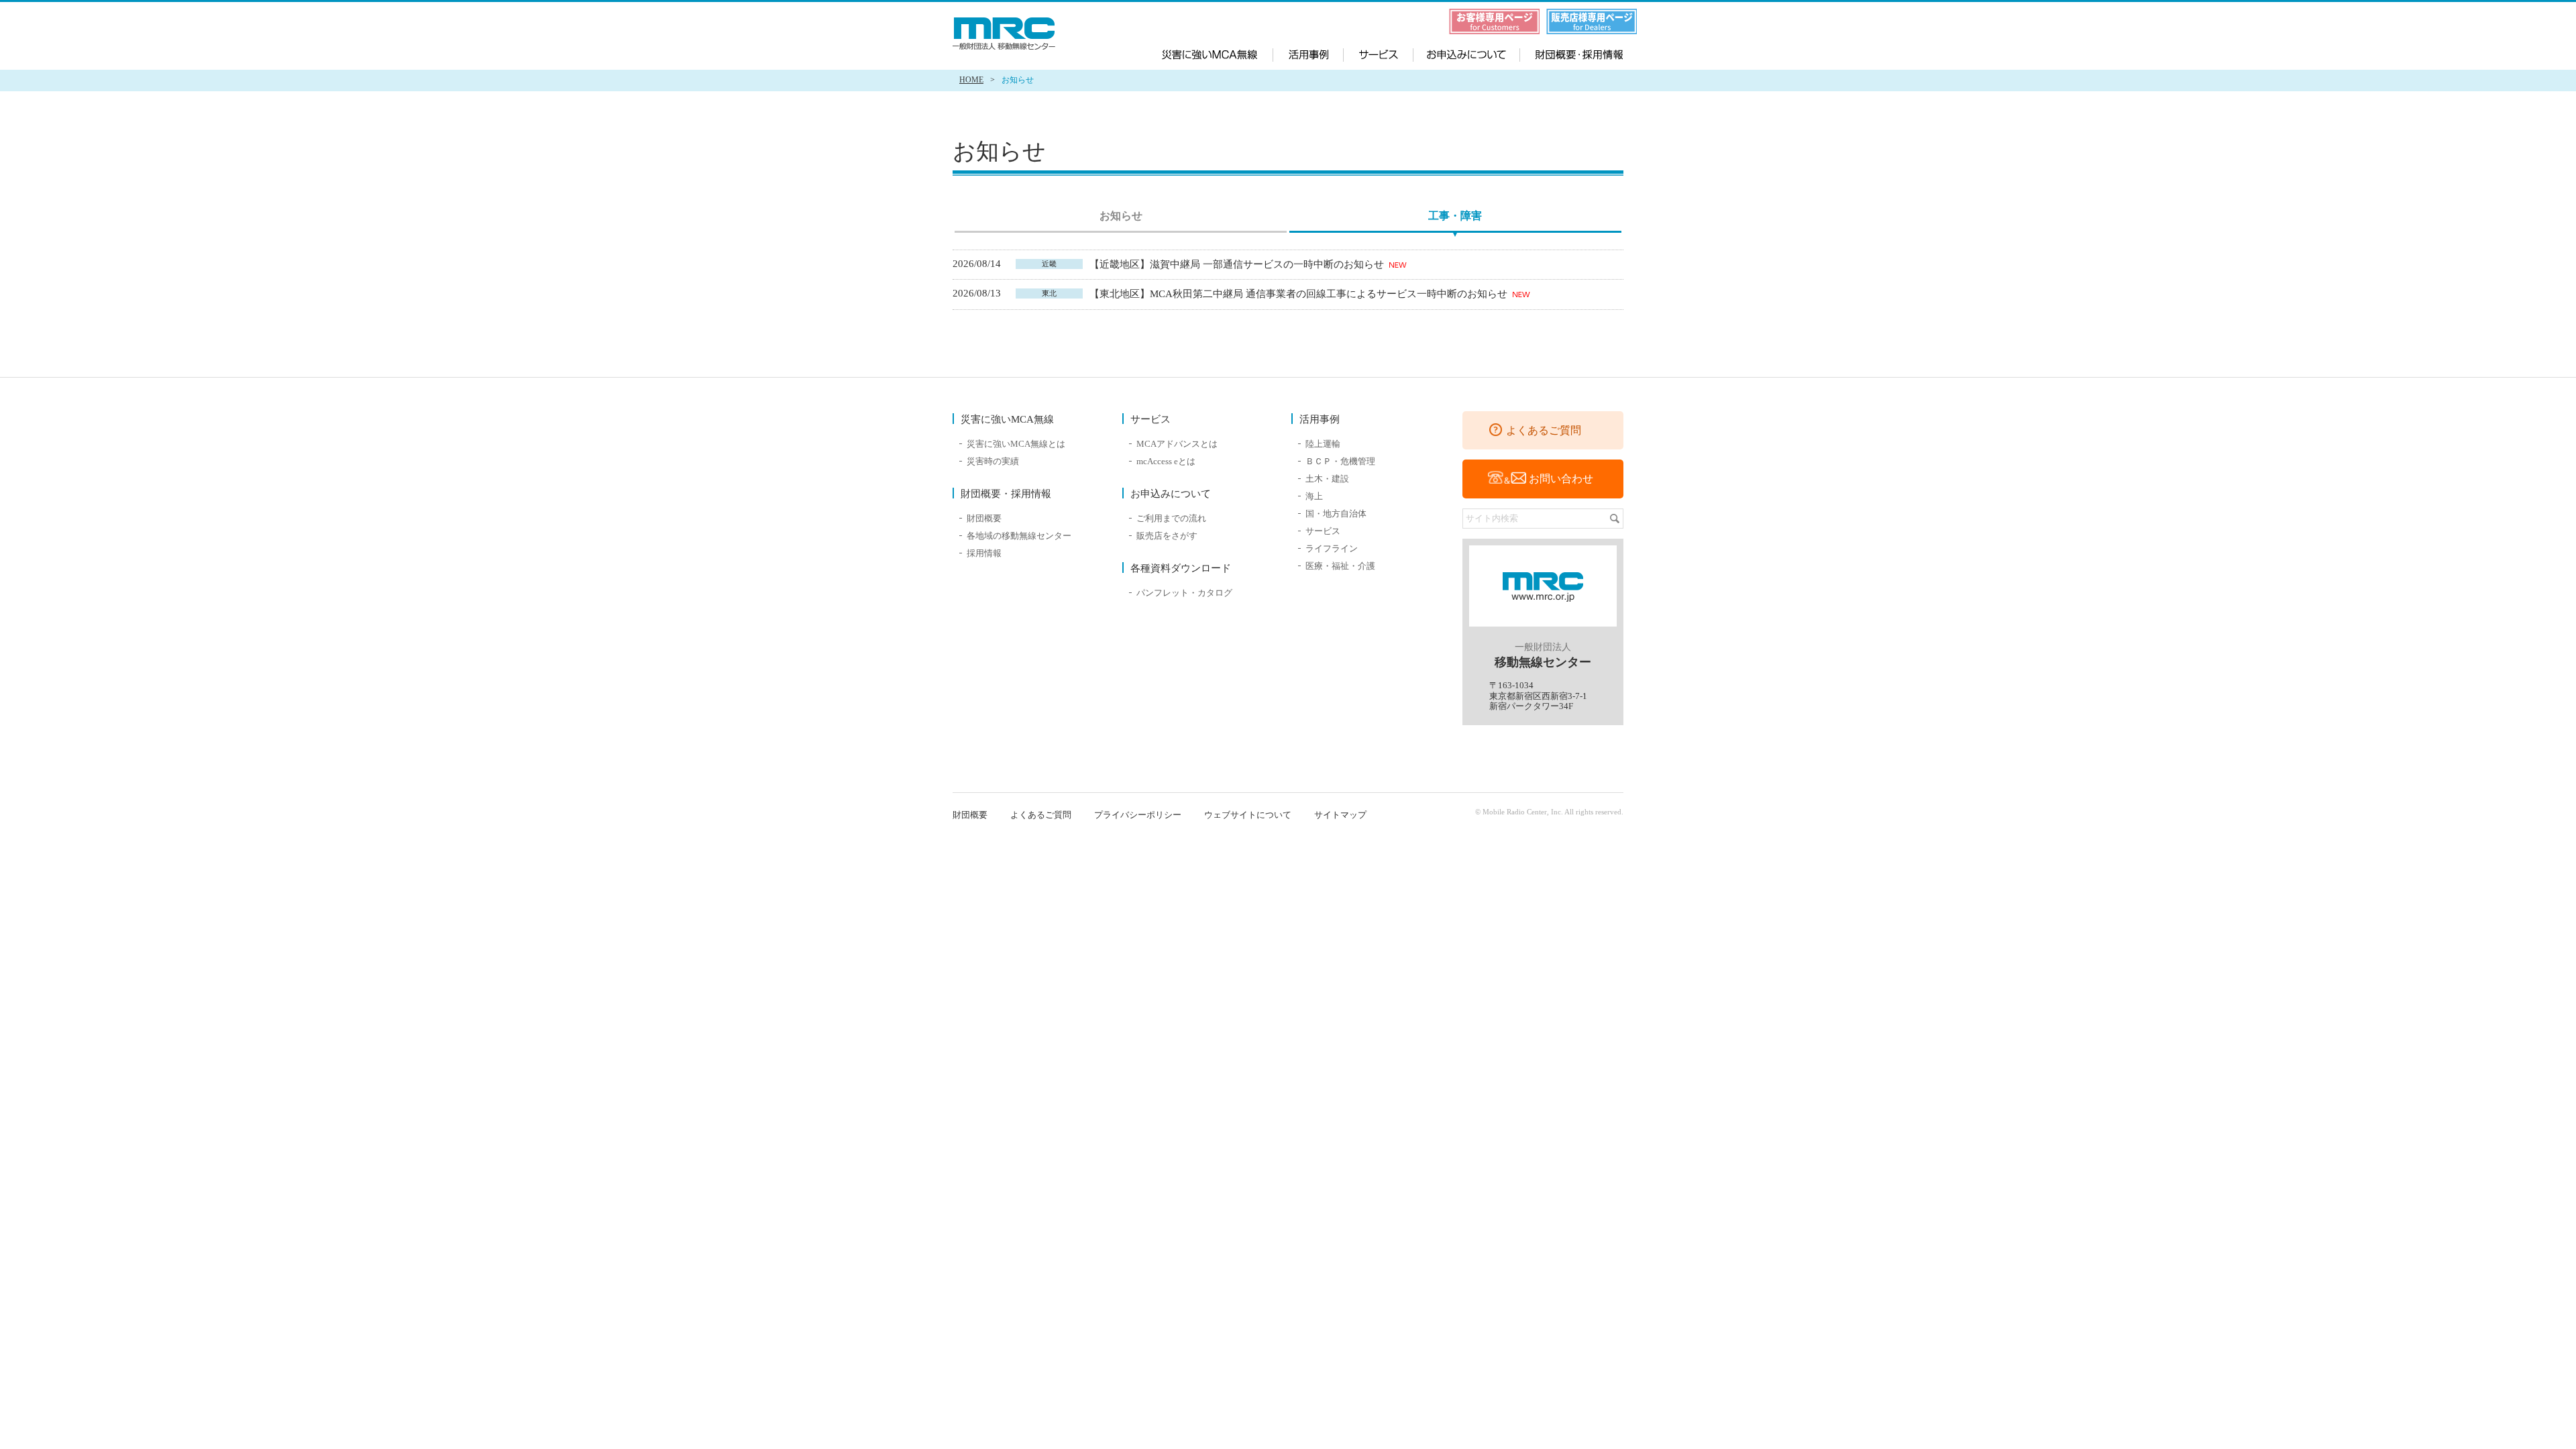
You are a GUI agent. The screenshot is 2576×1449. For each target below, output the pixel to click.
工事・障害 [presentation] (1455, 216)
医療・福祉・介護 (1340, 566)
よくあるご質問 (1544, 430)
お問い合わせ (1561, 479)
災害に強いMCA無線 (1218, 53)
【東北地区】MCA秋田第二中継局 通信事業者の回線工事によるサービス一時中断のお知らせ (1300, 294)
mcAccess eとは (1166, 461)
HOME (971, 80)
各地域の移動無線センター (1019, 536)
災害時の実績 (993, 461)
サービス (1379, 53)
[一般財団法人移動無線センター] (1006, 34)
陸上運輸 (1323, 444)
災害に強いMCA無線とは (1016, 444)
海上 (1314, 496)
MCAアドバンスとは (1177, 444)
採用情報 (984, 553)
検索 (1615, 519)
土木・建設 (1327, 479)
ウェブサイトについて (1248, 815)
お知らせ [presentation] (1121, 216)
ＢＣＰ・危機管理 (1340, 461)
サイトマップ (1340, 815)
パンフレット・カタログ (1184, 593)
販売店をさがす (1167, 536)
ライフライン (1332, 548)
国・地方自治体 (1336, 514)
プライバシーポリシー (1138, 815)
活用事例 (1308, 53)
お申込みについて (1464, 53)
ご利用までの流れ (1171, 518)
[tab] (1121, 218)
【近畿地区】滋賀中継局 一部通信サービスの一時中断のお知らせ (1238, 264)
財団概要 (984, 518)
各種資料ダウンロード (1181, 568)
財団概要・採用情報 (1569, 53)
